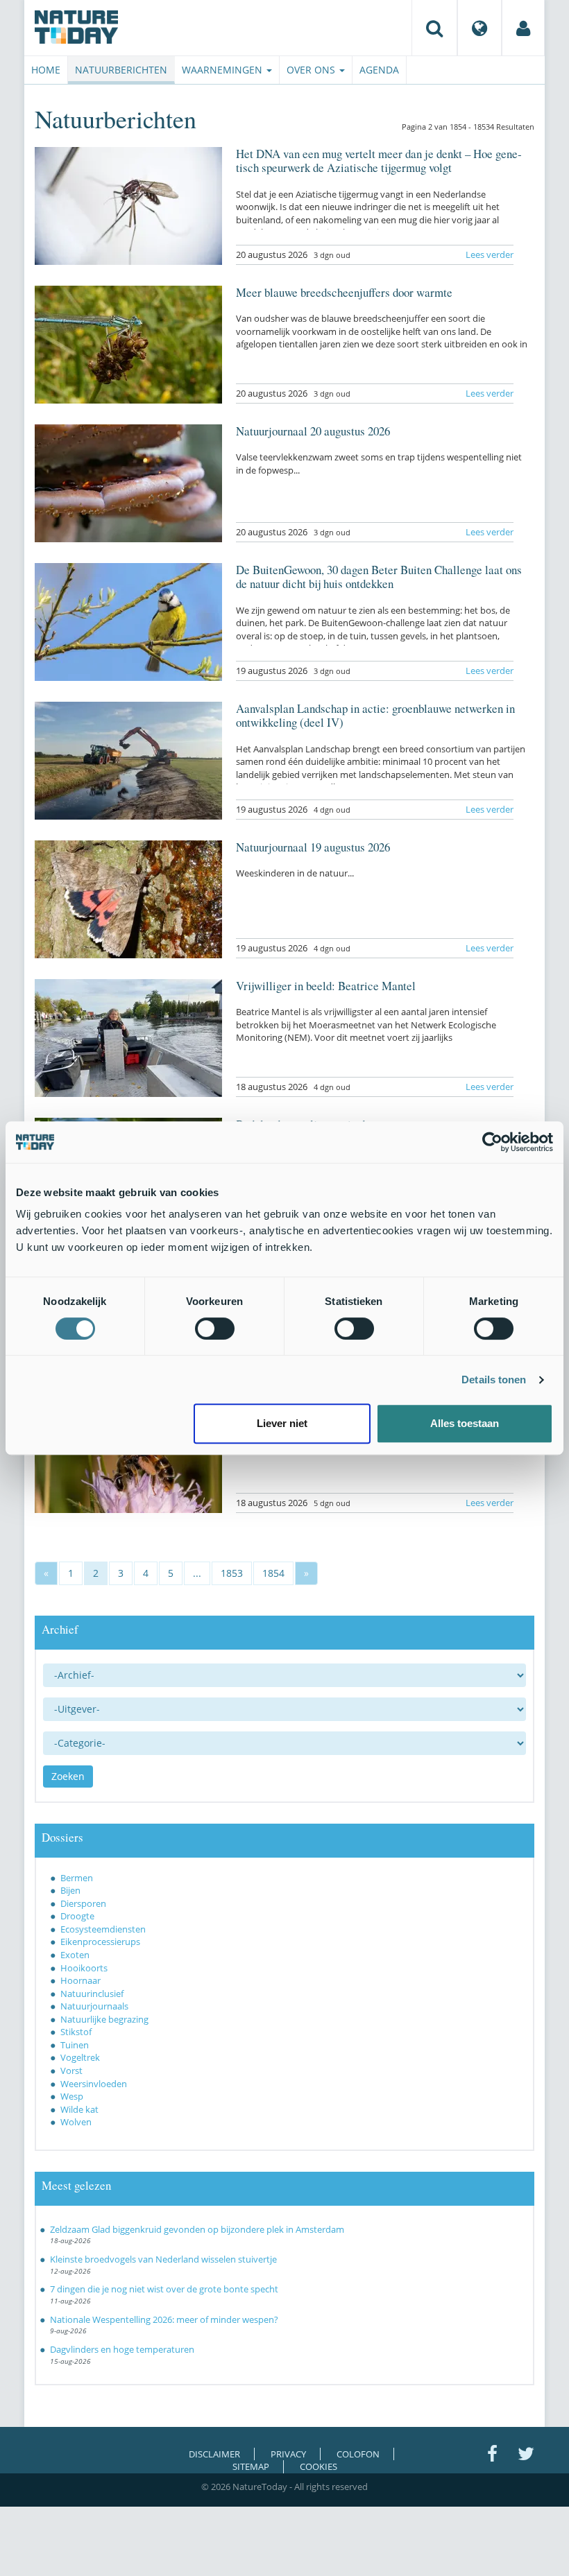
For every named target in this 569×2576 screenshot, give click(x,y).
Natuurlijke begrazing (104, 2019)
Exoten (75, 1955)
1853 (232, 1573)
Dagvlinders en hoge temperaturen (122, 2349)
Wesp (72, 2096)
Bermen (77, 1878)
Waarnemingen (223, 70)
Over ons (312, 70)
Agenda (379, 70)
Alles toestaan (465, 1423)
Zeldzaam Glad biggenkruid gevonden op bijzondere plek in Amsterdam (197, 2229)
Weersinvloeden (94, 2084)
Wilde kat (79, 2109)
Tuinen (75, 2045)
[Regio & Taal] (479, 28)
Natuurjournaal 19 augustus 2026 (313, 847)
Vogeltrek (80, 2057)
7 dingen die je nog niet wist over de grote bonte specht (164, 2289)
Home (46, 70)
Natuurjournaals (94, 2006)
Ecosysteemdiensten (103, 1929)
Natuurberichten (121, 70)
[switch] (215, 1329)
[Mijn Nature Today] (523, 28)
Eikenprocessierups (100, 1942)
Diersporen (83, 1903)
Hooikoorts (84, 1968)
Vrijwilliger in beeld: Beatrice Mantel (326, 986)
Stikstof (76, 2032)
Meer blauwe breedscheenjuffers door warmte (344, 292)
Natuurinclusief (92, 1994)
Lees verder (490, 254)
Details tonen (494, 1380)
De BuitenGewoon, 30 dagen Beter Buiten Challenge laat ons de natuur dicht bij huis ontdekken (379, 577)
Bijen (70, 1890)
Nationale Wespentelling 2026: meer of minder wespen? (164, 2319)
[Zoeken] (434, 28)
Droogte (77, 1916)
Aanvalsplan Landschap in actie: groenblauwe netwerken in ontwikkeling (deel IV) (375, 715)
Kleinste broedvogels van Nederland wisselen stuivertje (163, 2259)
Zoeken (68, 1776)
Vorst (71, 2071)
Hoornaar (80, 1980)
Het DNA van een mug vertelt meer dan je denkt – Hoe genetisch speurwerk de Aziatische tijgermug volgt (379, 161)
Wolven (76, 2122)
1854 (273, 1573)
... (197, 1573)
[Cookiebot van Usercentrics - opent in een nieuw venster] (492, 1142)
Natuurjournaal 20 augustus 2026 (313, 431)
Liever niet (282, 1423)
